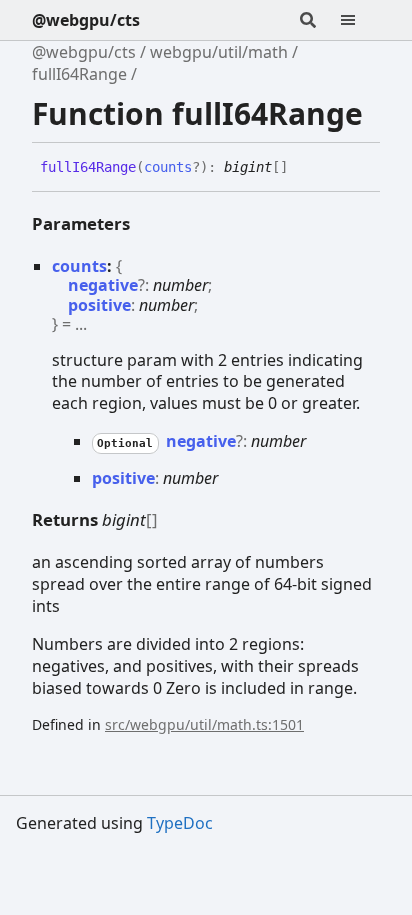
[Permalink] (303, 168)
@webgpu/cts (86, 20)
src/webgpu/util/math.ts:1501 (204, 724)
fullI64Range (79, 74)
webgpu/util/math (219, 52)
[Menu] (360, 20)
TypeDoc (180, 823)
